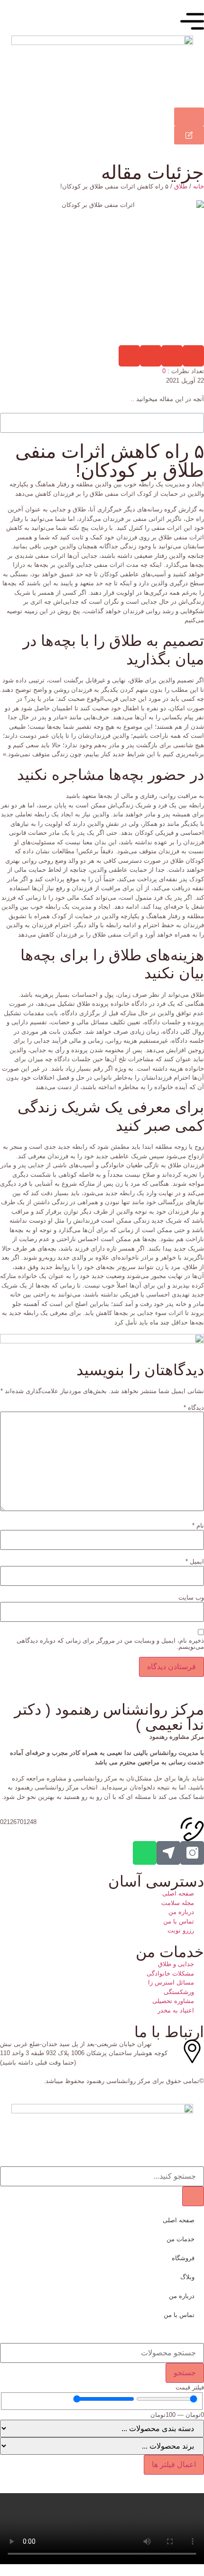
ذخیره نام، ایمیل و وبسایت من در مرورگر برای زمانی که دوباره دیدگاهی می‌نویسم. (110, 1644)
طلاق (181, 186)
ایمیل (195, 1561)
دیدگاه (194, 1408)
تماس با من (179, 2315)
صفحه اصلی (179, 2220)
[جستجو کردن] (193, 2196)
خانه (199, 186)
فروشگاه (183, 2258)
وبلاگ (187, 2277)
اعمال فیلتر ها (174, 2464)
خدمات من (181, 2239)
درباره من (182, 2296)
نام (198, 1525)
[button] (193, 356)
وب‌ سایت (191, 1597)
